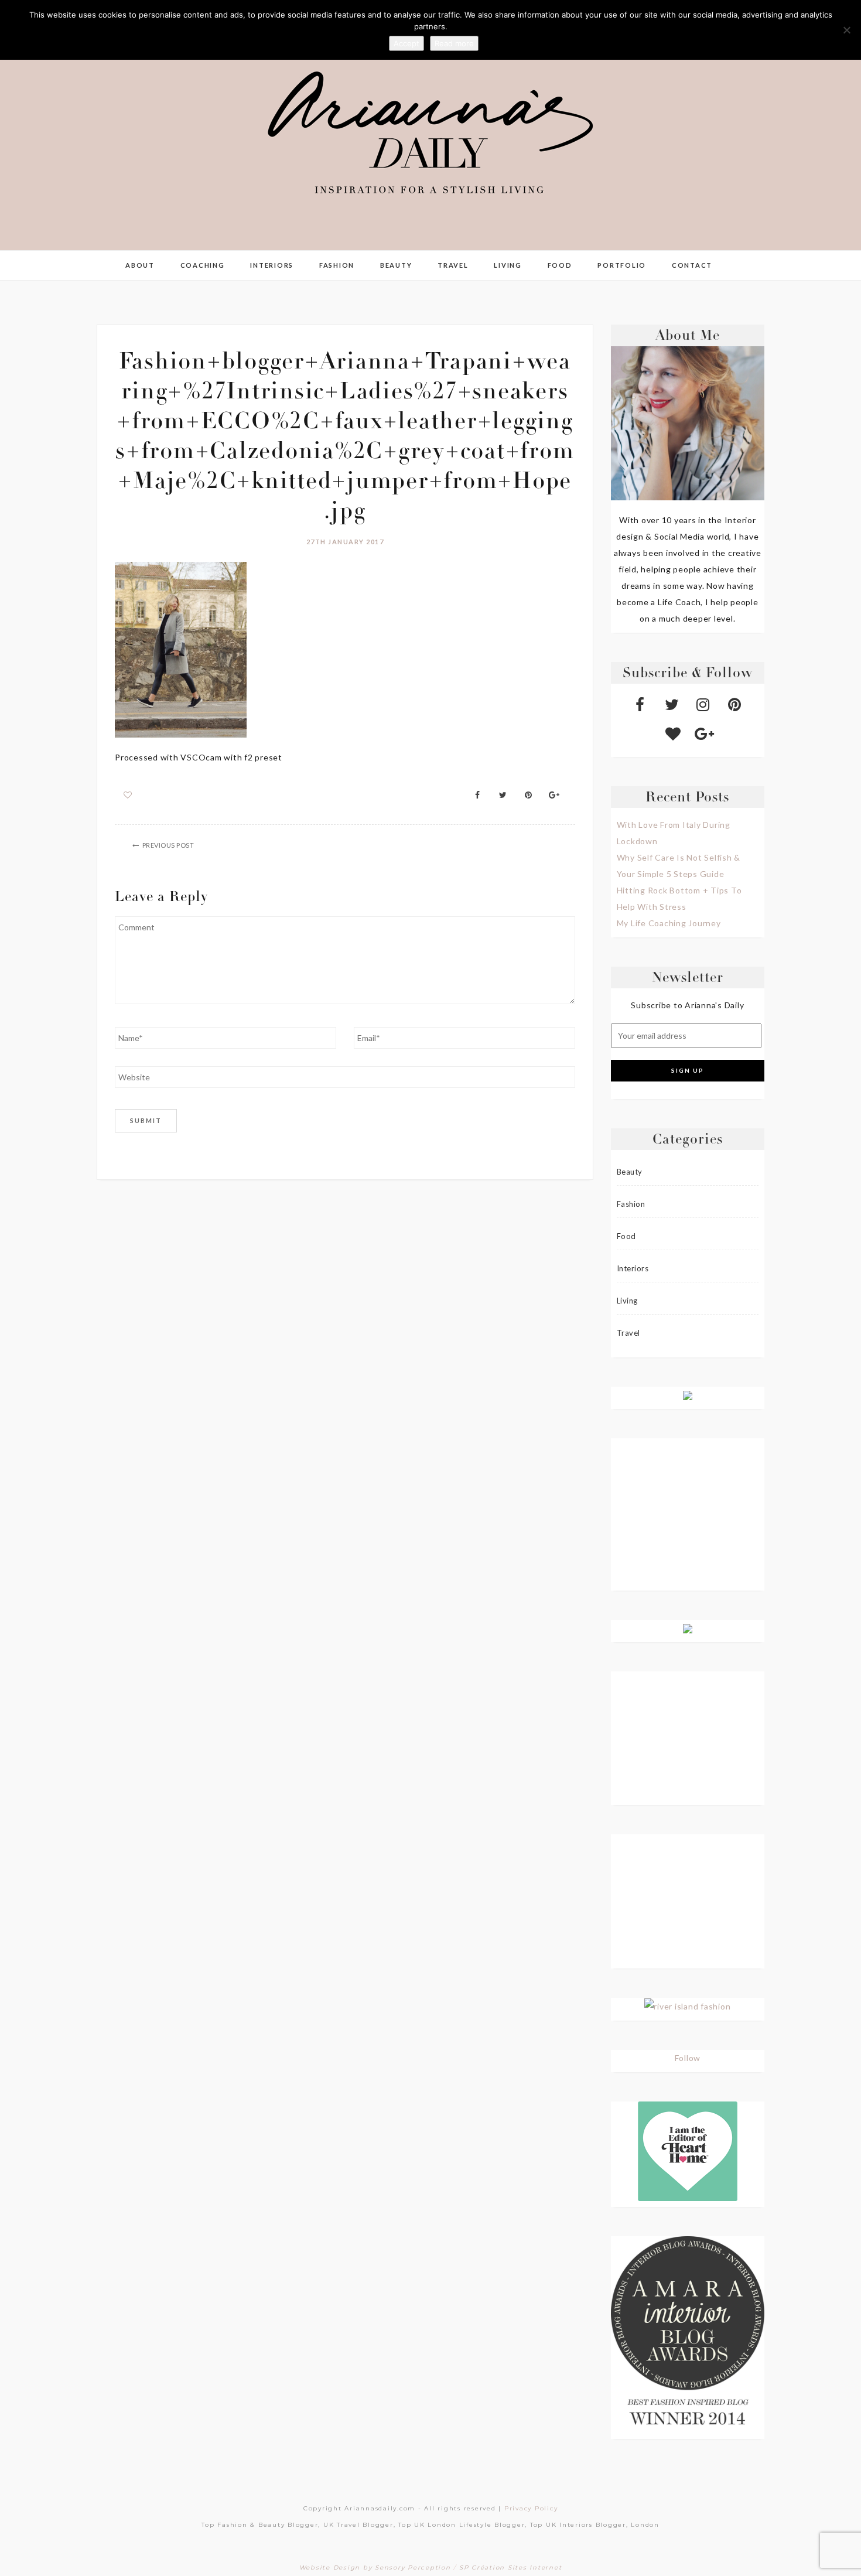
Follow (688, 2058)
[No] (846, 30)
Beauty (396, 265)
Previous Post (168, 845)
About (140, 265)
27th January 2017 (345, 542)
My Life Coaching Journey (669, 923)
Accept (406, 43)
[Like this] (128, 795)
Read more (454, 43)
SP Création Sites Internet (511, 2568)
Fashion (337, 265)
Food (560, 265)
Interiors (272, 265)
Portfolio (622, 265)
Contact (692, 265)
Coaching (203, 265)
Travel (453, 265)
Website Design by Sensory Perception (375, 2568)
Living (508, 265)
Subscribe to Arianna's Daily (687, 1005)
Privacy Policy (531, 2508)
